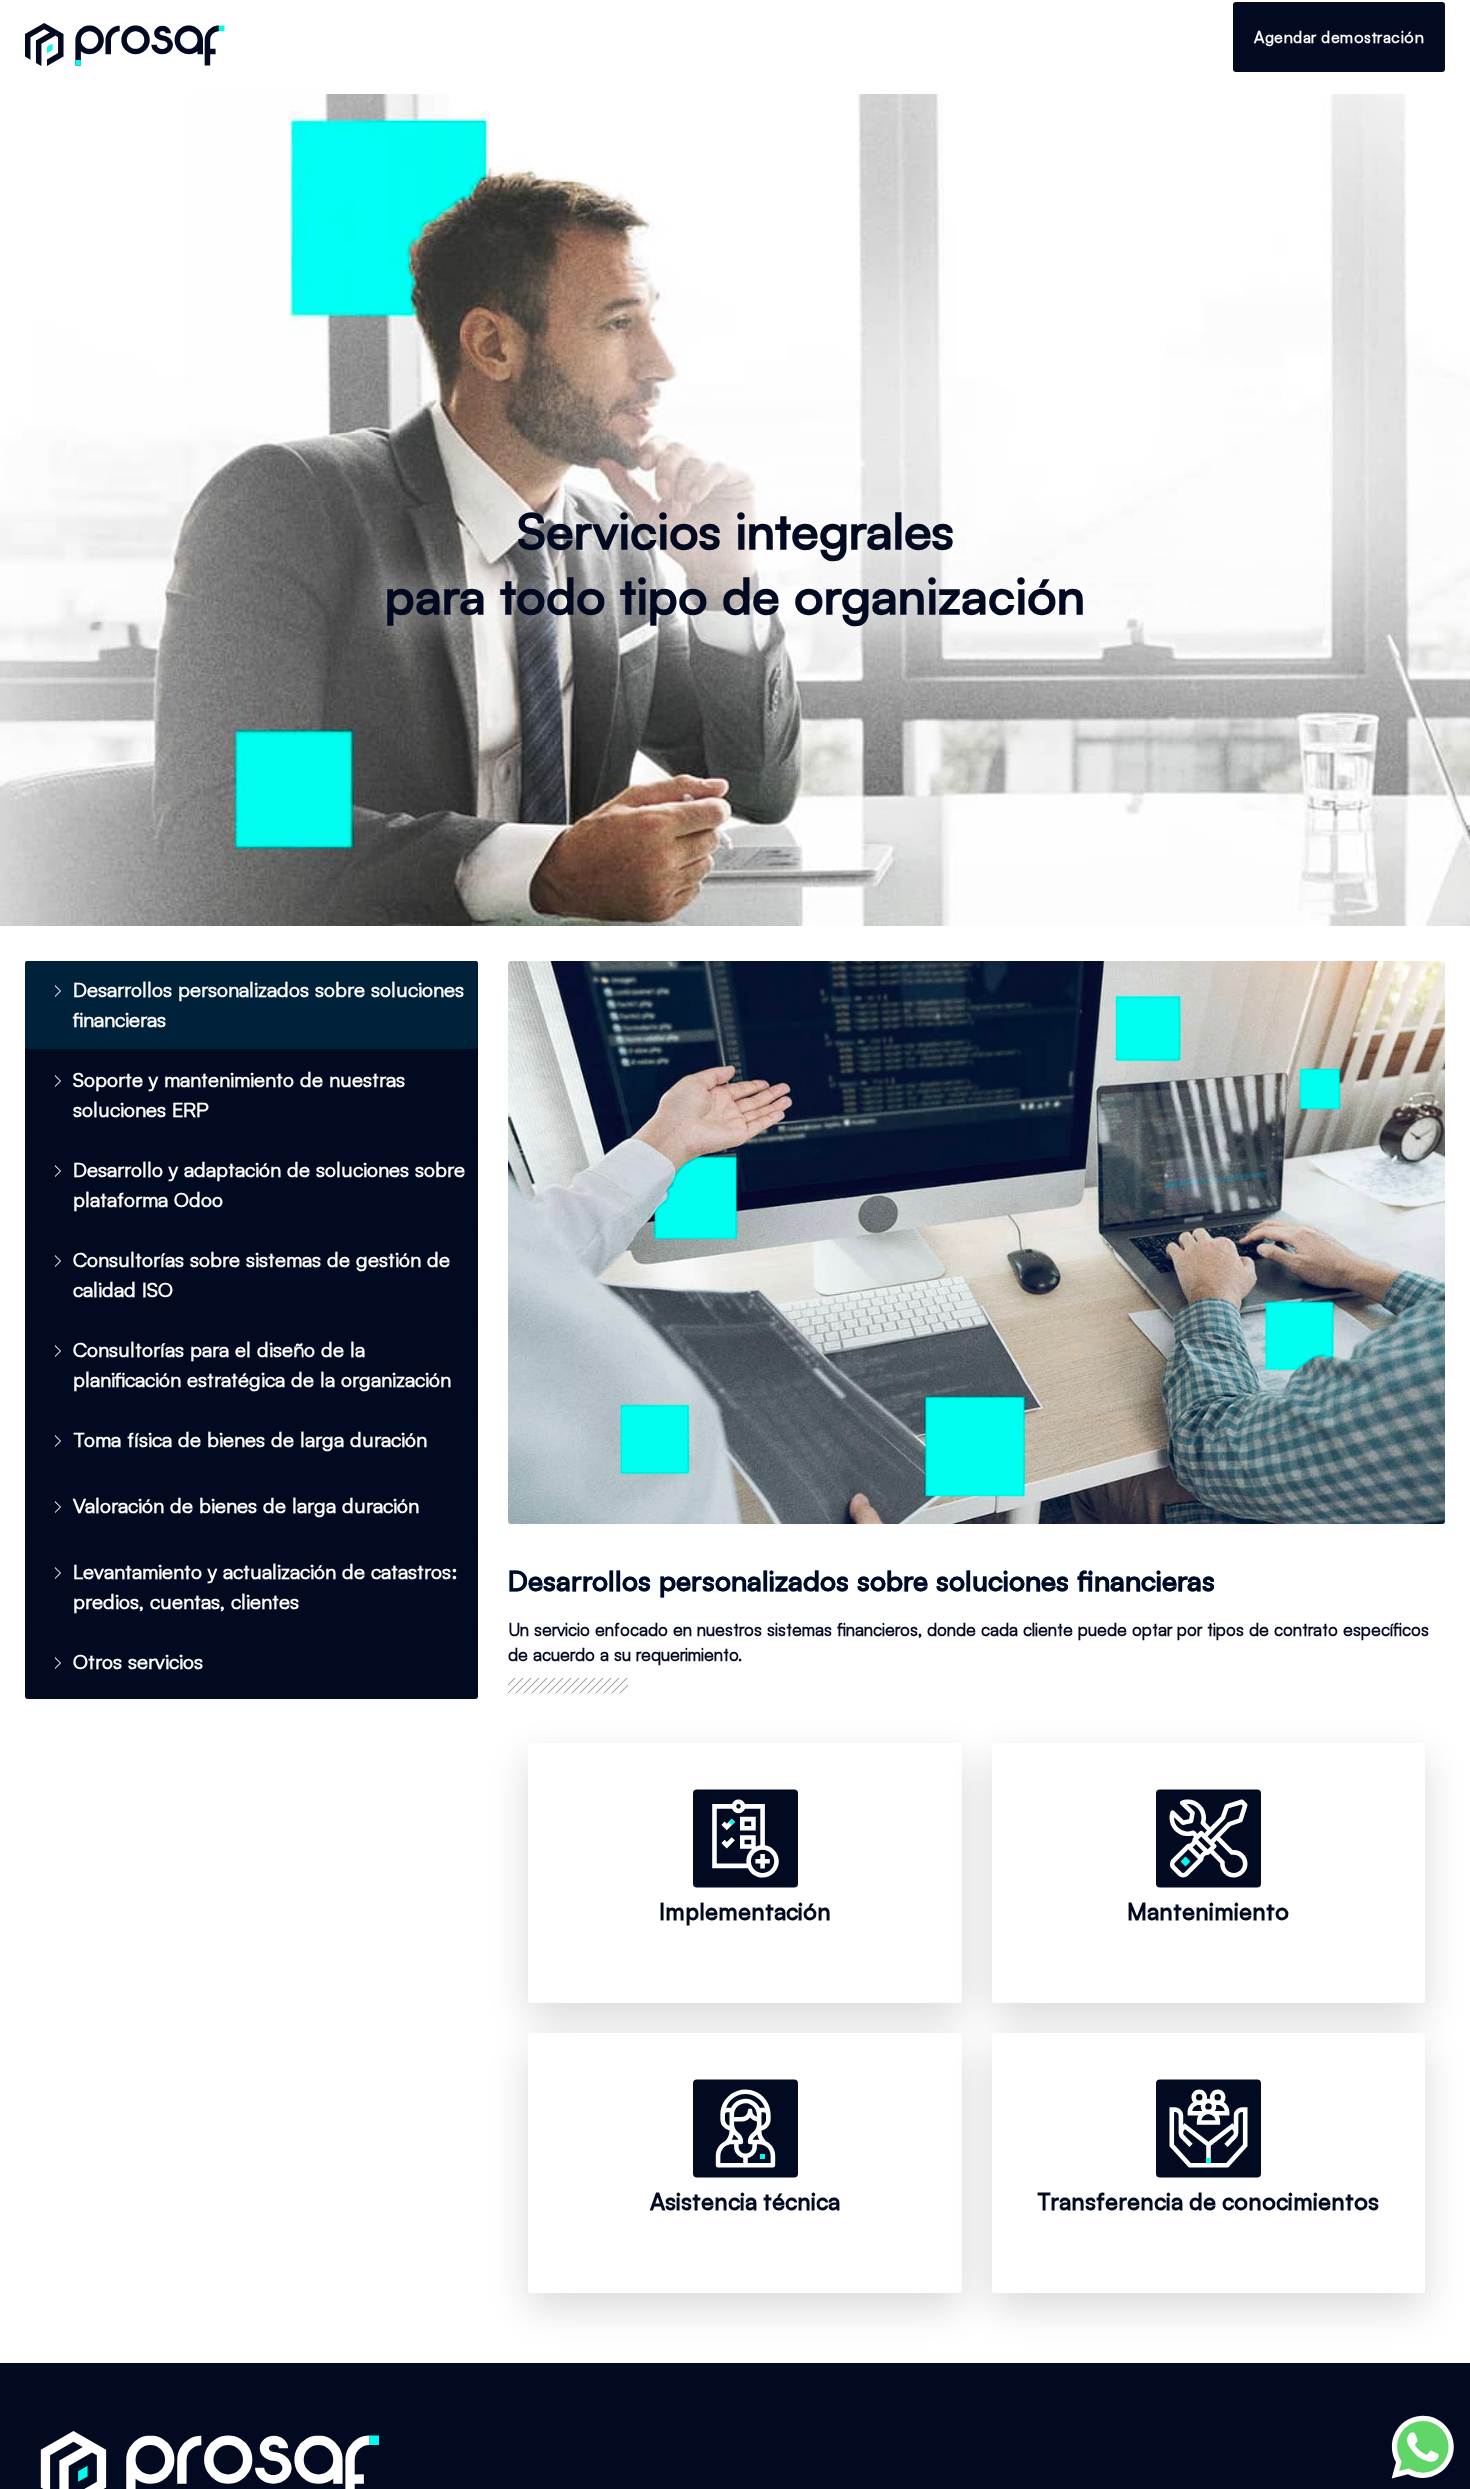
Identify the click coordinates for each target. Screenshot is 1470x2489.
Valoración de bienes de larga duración (246, 1505)
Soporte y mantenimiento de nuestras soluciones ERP (239, 1094)
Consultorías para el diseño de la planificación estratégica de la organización (262, 1364)
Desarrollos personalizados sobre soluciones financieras (268, 1004)
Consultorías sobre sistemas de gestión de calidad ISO (261, 1274)
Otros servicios (138, 1661)
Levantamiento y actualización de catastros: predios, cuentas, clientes (265, 1586)
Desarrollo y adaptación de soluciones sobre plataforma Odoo (269, 1184)
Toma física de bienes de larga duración (250, 1439)
